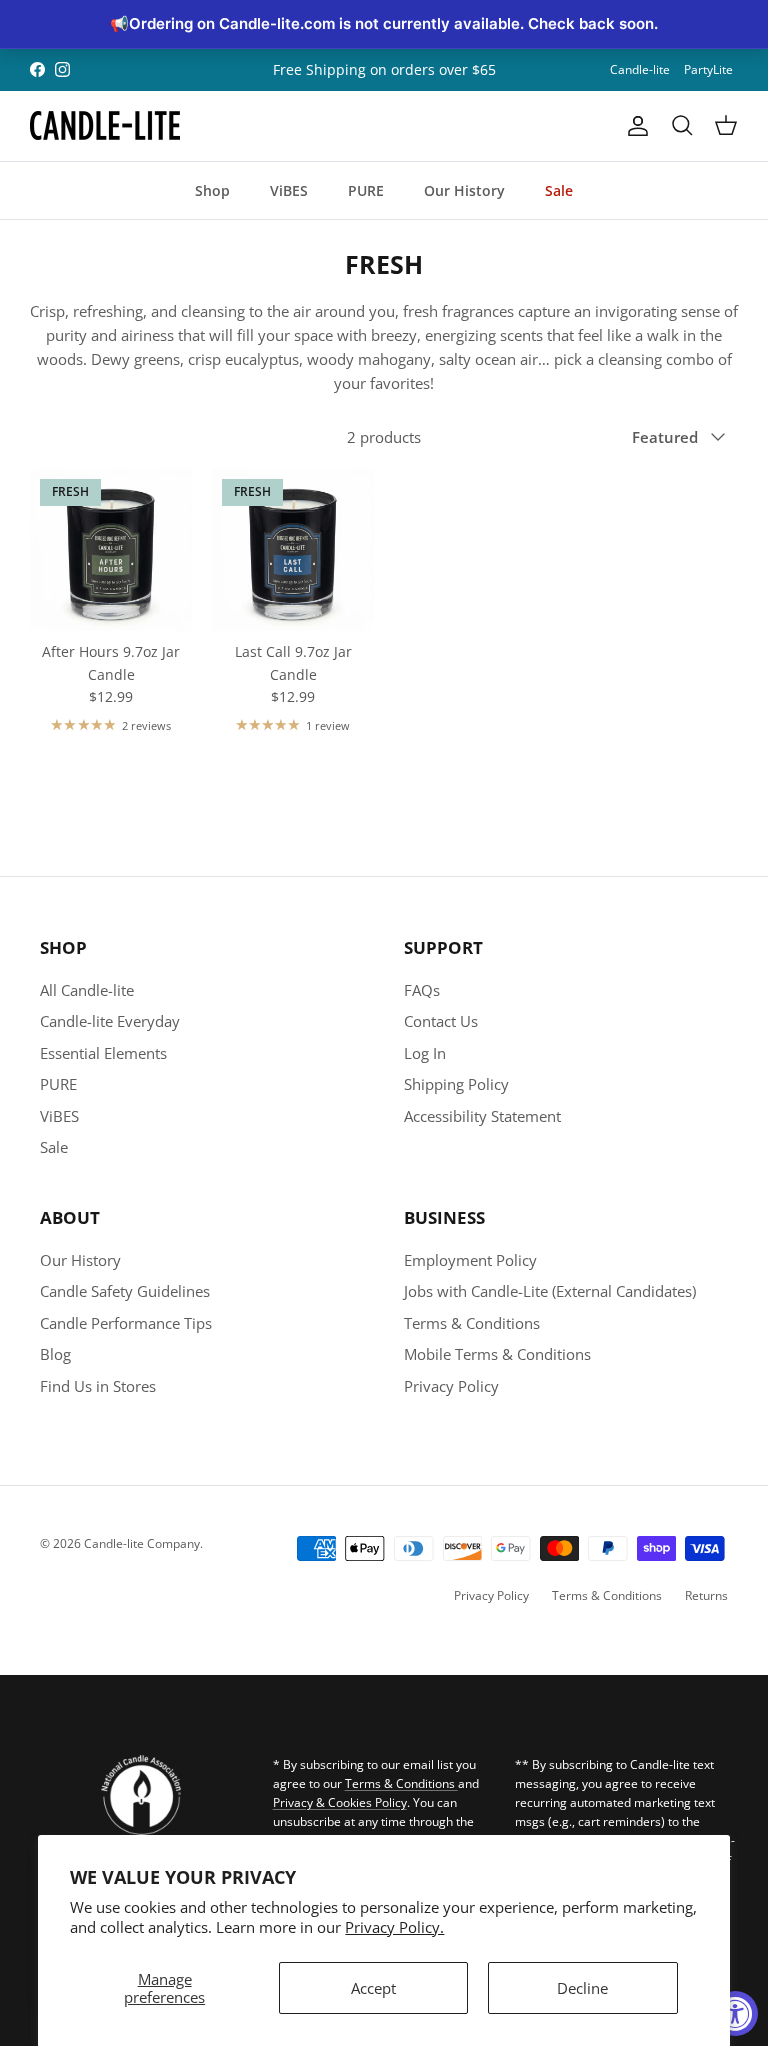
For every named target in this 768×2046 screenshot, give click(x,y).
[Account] (634, 126)
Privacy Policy (451, 1386)
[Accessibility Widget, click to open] (735, 2013)
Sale (559, 190)
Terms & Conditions (472, 1323)
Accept (373, 1988)
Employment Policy (470, 1260)
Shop (212, 190)
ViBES (289, 190)
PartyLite (708, 69)
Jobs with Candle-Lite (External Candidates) (550, 1291)
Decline (582, 1988)
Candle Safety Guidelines (125, 1291)
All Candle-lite (87, 990)
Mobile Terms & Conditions (497, 1354)
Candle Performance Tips (126, 1323)
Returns (706, 1595)
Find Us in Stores (98, 1386)
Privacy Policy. (394, 1927)
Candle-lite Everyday (110, 1021)
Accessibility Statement (482, 1116)
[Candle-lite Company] (105, 126)
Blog (55, 1354)
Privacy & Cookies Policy (340, 1802)
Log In (425, 1053)
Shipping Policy (456, 1084)
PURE (366, 190)
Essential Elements (103, 1053)
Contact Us (441, 1021)
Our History (464, 190)
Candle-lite (640, 69)
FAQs (422, 990)
